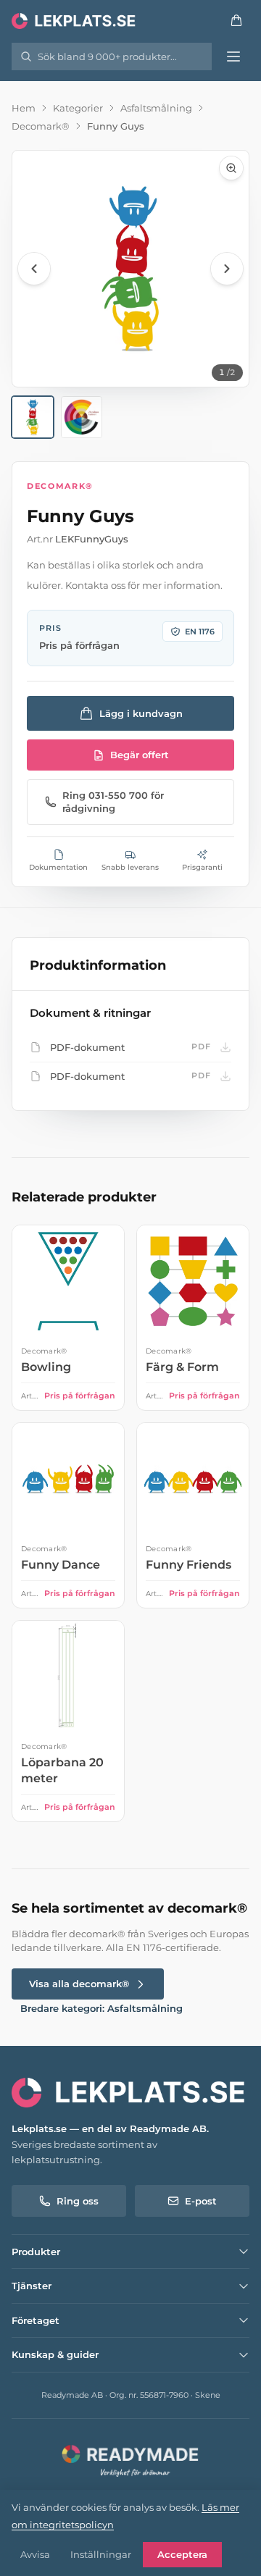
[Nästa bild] (227, 269)
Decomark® (41, 126)
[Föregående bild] (34, 269)
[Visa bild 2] (82, 417)
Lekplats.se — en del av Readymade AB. (110, 2128)
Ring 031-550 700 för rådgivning (113, 802)
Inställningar (101, 2554)
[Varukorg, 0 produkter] (236, 20)
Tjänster (32, 2286)
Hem (24, 108)
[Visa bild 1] (33, 417)
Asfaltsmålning (156, 108)
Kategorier (78, 108)
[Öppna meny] (233, 56)
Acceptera (182, 2554)
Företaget (36, 2320)
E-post (201, 2201)
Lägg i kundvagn (141, 713)
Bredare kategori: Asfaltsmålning (101, 2008)
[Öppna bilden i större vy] (130, 269)
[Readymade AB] (130, 2459)
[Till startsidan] (75, 20)
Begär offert (140, 755)
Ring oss (78, 2201)
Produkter (36, 2252)
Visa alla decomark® (79, 1984)
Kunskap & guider (55, 2354)
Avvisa (35, 2554)
